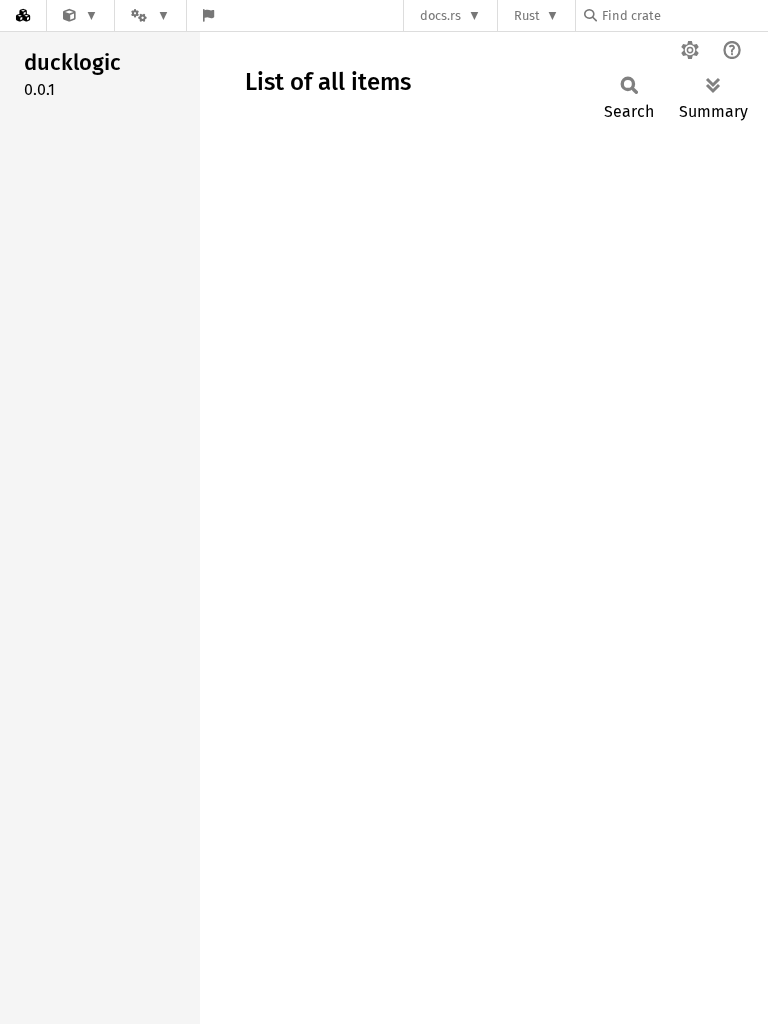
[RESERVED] (80, 15)
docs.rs (440, 15)
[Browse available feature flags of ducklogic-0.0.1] (208, 15)
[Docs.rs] (23, 15)
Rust (527, 15)
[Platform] (150, 15)
